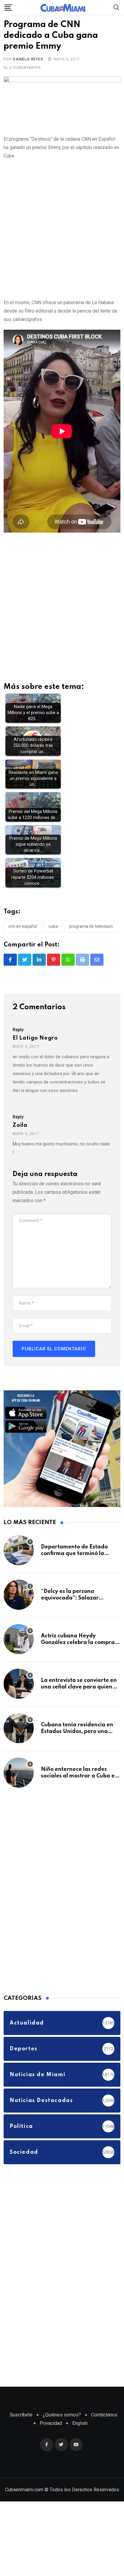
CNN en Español (23, 927)
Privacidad (51, 2423)
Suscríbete (21, 2415)
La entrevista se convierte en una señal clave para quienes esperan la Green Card (79, 1687)
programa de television (91, 927)
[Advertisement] (62, 228)
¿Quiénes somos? (62, 2415)
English (80, 2423)
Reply (18, 1030)
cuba (53, 927)
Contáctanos (104, 2415)
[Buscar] (116, 7)
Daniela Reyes (28, 60)
